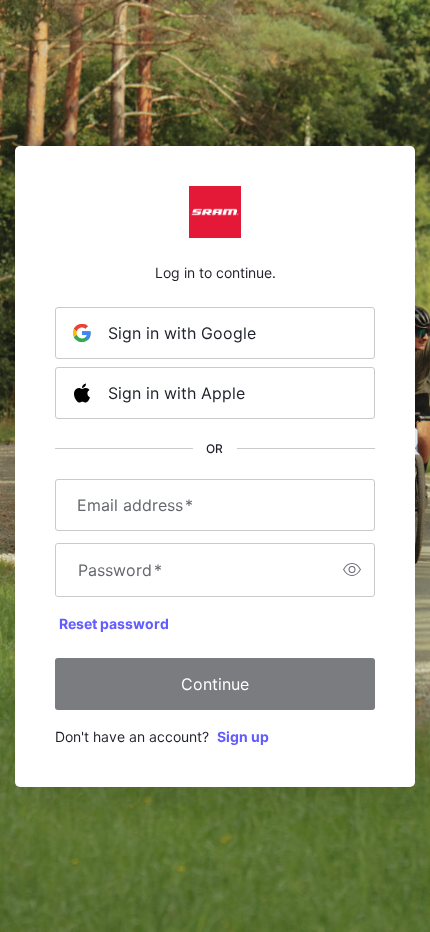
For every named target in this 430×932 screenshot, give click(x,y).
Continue (215, 684)
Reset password (114, 623)
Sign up (243, 736)
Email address (135, 505)
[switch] (352, 570)
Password (120, 570)
